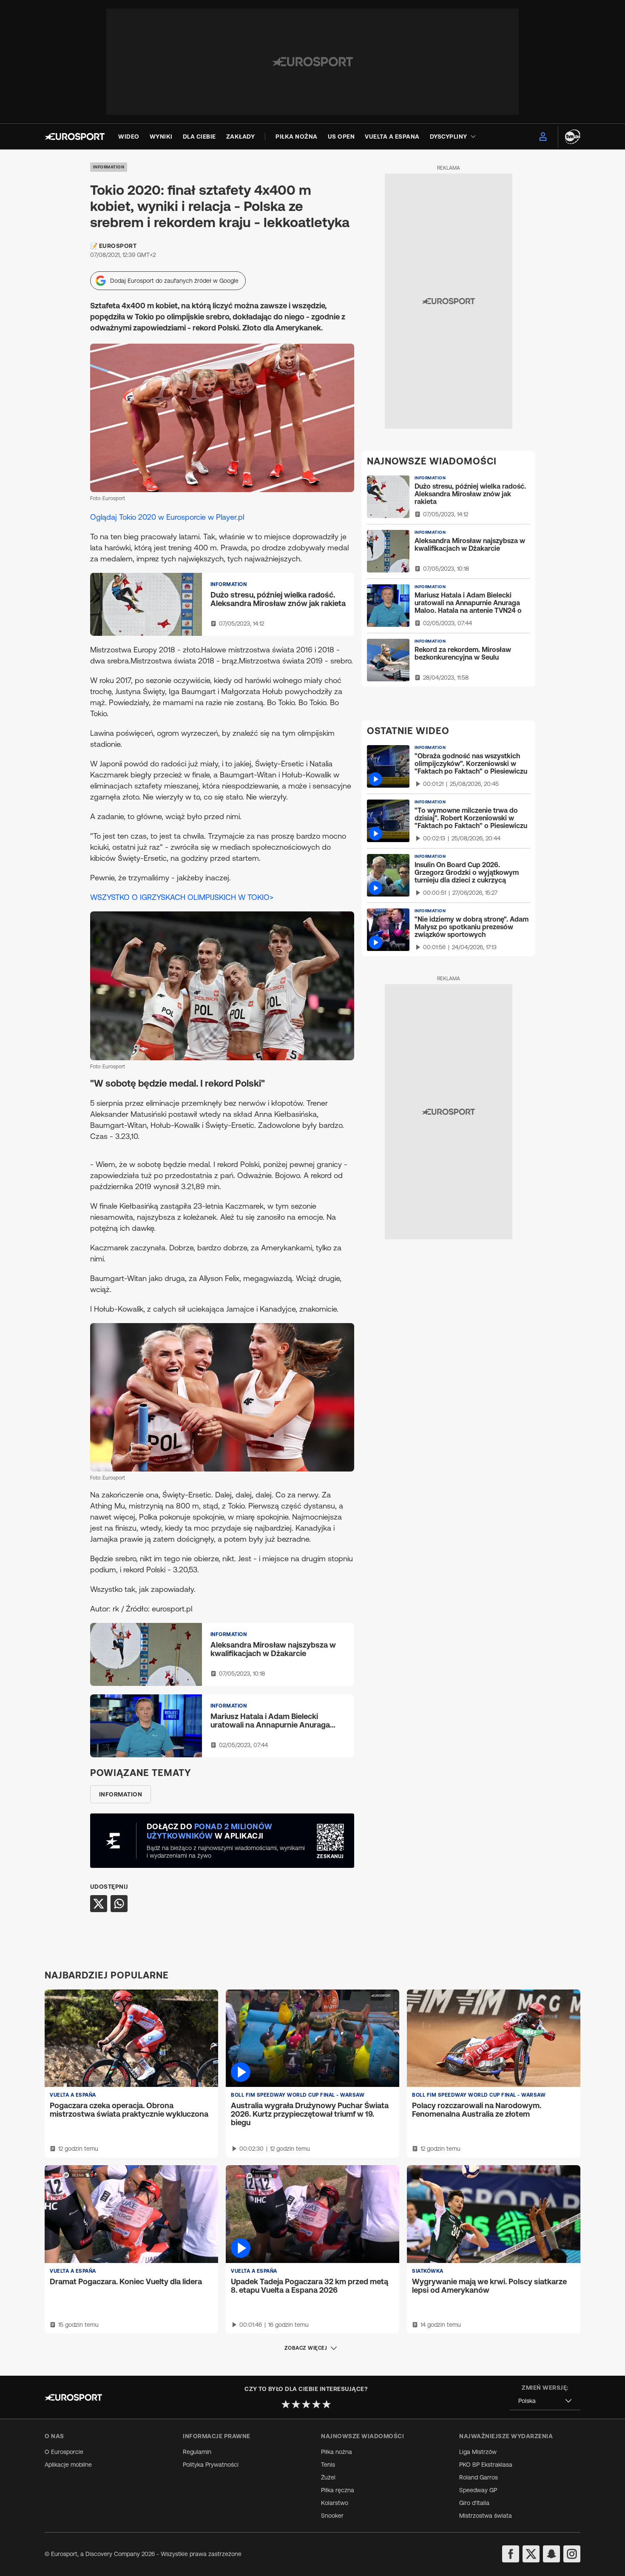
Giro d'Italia (474, 2503)
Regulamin (197, 2452)
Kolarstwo (335, 2503)
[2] (296, 2404)
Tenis (328, 2465)
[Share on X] (99, 1904)
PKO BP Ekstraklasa (486, 2465)
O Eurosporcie (64, 2452)
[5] (327, 2404)
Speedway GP (478, 2490)
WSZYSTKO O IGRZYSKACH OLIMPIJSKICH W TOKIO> (182, 897)
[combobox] (545, 2401)
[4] (316, 2404)
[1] (286, 2404)
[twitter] (531, 2554)
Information (109, 167)
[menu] (543, 137)
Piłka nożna (337, 2452)
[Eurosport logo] (75, 137)
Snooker (332, 2516)
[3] (306, 2404)
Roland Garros (479, 2477)
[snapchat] (551, 2554)
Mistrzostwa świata (486, 2516)
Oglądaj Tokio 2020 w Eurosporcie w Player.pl (167, 517)
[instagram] (572, 2554)
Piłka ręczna (338, 2490)
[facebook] (511, 2554)
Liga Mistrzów (478, 2452)
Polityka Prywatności (211, 2465)
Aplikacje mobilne (68, 2465)
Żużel (328, 2477)
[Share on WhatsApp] (119, 1904)
